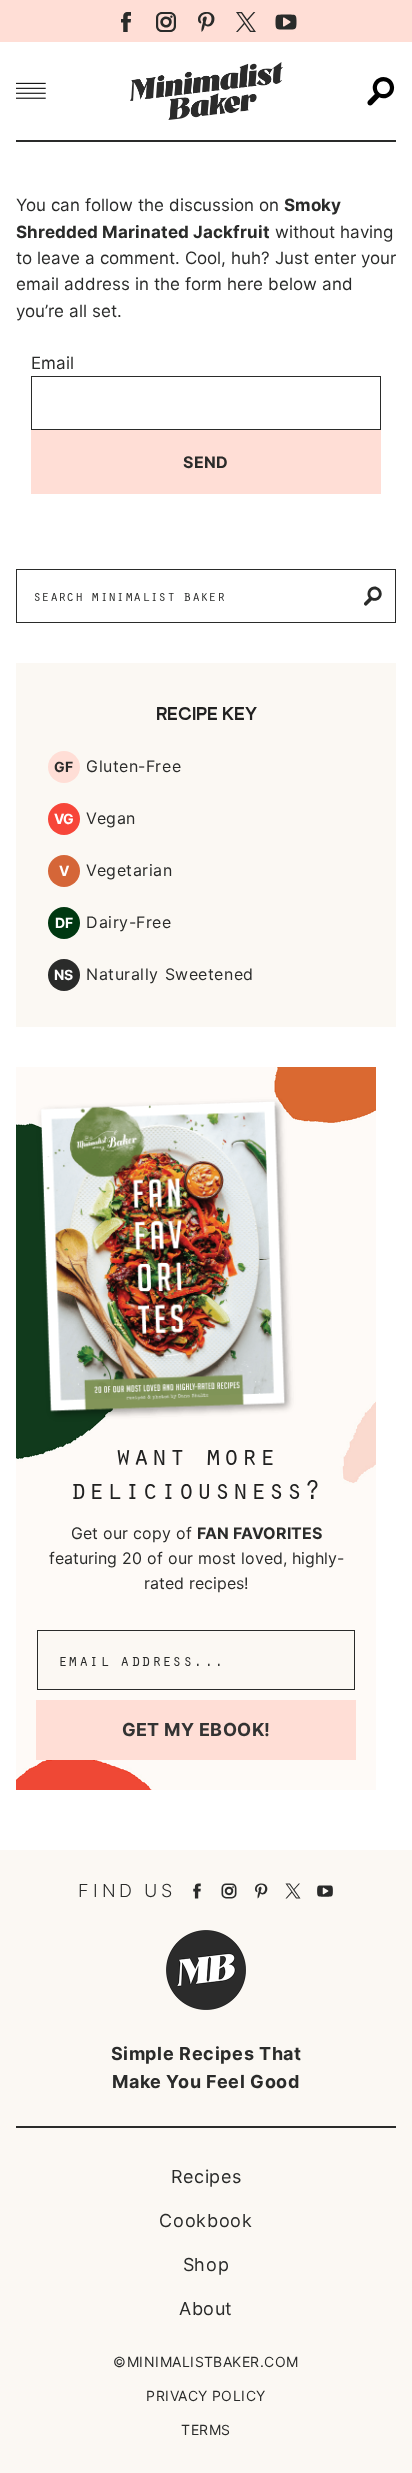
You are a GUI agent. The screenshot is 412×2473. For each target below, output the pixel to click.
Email (52, 363)
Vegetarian (129, 870)
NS (64, 974)
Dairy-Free (129, 922)
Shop (206, 2264)
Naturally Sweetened (170, 974)
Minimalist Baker (206, 91)
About (206, 2308)
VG (64, 818)
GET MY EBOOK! (196, 1729)
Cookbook (205, 2220)
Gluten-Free (133, 766)
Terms (205, 2429)
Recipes (206, 2176)
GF (64, 766)
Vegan (111, 818)
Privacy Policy (206, 2395)
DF (64, 922)
